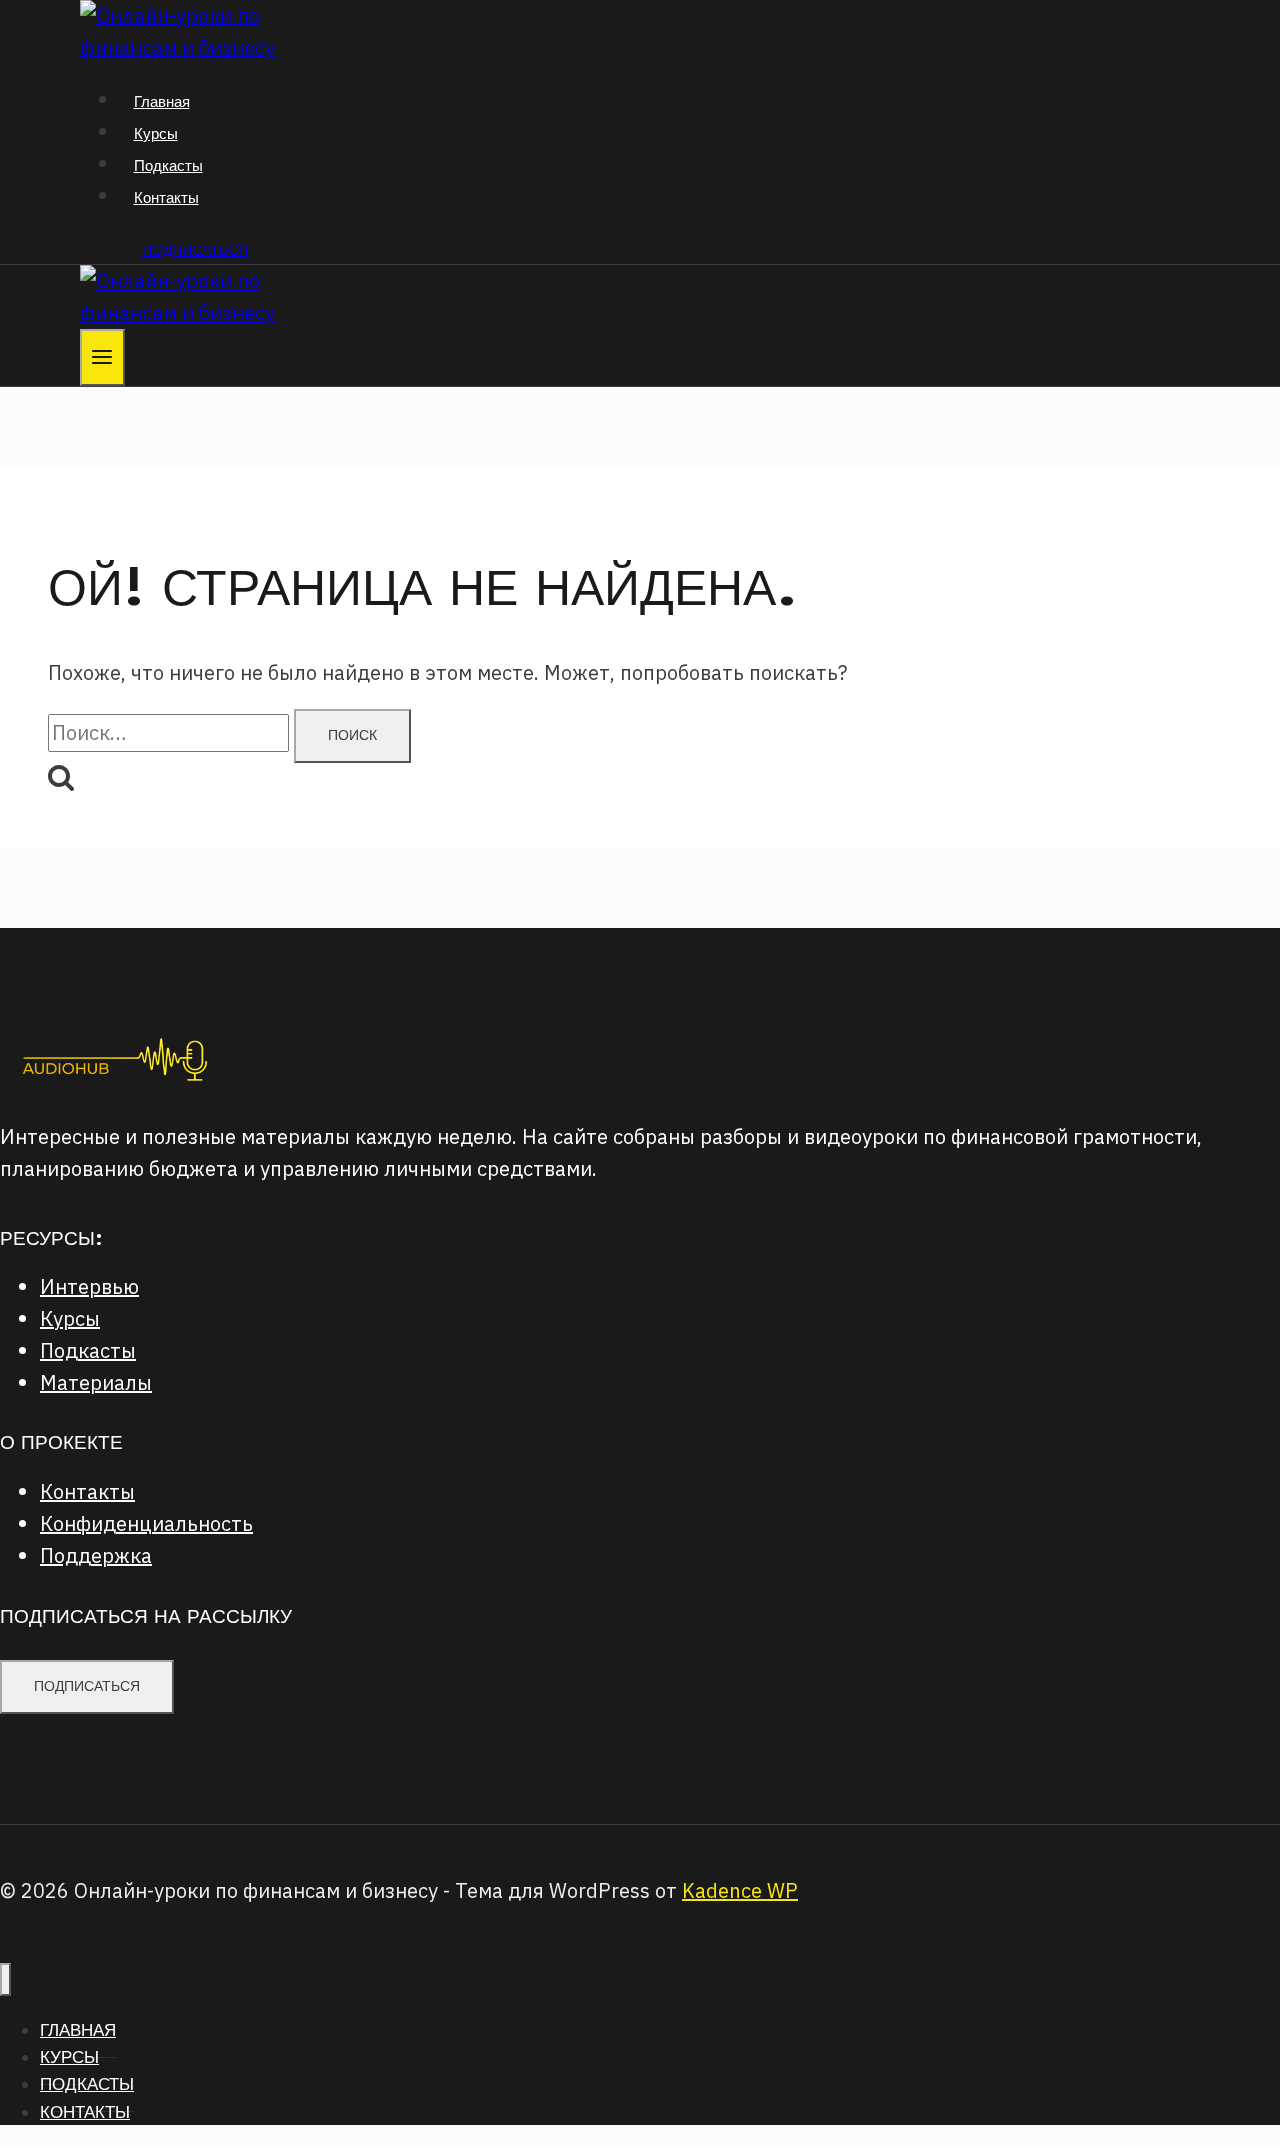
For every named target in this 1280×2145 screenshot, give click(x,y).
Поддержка (96, 1555)
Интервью (89, 1286)
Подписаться (195, 250)
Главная (162, 101)
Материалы (96, 1382)
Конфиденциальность (146, 1523)
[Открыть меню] (102, 357)
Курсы (156, 133)
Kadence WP (740, 1890)
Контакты (166, 197)
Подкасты (168, 165)
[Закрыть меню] (5, 1979)
